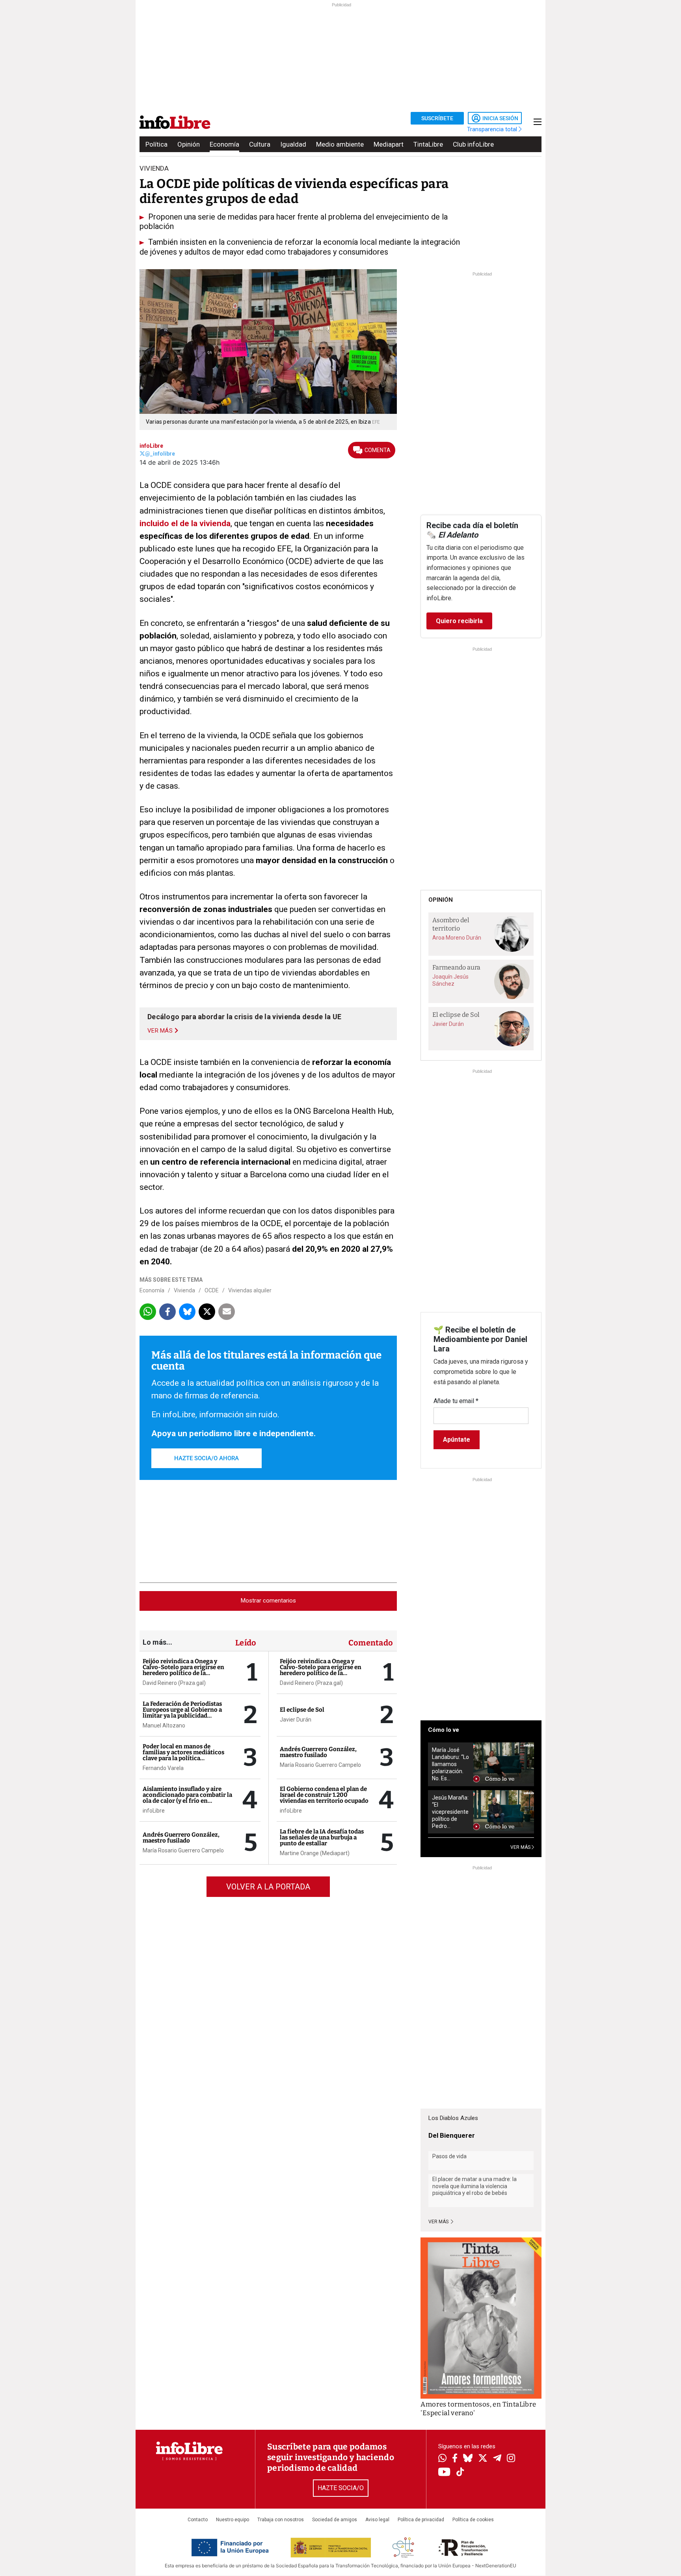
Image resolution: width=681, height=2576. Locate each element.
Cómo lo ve (444, 1730)
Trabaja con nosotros (281, 2520)
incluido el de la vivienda (185, 523)
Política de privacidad (421, 2520)
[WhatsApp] (442, 2459)
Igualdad (293, 144)
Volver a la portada (268, 1887)
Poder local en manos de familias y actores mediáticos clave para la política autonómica (183, 1755)
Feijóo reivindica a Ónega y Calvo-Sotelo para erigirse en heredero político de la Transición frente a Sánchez (183, 1670)
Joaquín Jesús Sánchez (450, 980)
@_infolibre (160, 454)
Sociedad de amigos (335, 2520)
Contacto (198, 2520)
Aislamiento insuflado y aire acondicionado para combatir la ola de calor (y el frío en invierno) (187, 1798)
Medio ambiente (340, 144)
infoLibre (151, 446)
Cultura (260, 144)
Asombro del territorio (451, 924)
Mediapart (389, 144)
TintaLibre (428, 144)
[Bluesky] (468, 2459)
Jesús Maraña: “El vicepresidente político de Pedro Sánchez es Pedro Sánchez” (450, 1812)
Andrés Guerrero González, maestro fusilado (181, 1838)
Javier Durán (296, 1720)
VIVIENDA (154, 168)
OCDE (212, 1290)
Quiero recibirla (459, 621)
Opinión (189, 144)
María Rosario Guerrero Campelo (183, 1850)
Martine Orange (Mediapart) (315, 1853)
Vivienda (184, 1290)
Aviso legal (377, 2520)
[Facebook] (455, 2459)
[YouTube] (444, 2473)
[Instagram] (511, 2459)
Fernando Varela (163, 1768)
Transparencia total (493, 129)
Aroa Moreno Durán (457, 938)
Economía (224, 144)
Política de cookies (473, 2520)
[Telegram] (497, 2459)
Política (156, 144)
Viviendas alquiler (250, 1290)
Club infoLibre (473, 144)
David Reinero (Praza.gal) (174, 1683)
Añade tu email (456, 1401)
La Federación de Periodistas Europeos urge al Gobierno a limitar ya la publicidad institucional (182, 1713)
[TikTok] (460, 2473)
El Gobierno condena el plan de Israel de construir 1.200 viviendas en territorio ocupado (324, 1795)
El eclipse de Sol (302, 1710)
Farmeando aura (456, 967)
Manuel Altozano (164, 1725)
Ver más (439, 2222)
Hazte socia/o (341, 2488)
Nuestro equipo (233, 2520)
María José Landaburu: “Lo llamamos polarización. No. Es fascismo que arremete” (450, 1764)
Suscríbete (437, 118)
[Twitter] (483, 2459)
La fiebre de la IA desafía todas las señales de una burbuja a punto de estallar (322, 1837)
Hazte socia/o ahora (207, 1458)
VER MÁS (521, 1847)
